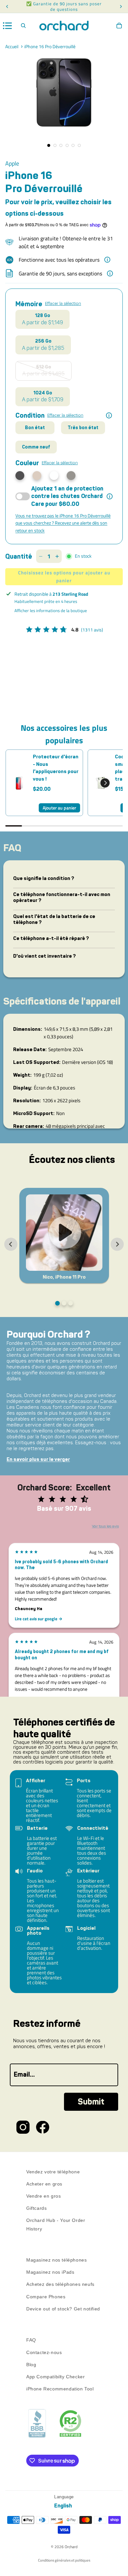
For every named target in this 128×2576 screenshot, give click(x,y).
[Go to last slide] (11, 1244)
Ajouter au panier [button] (59, 808)
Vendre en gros (43, 2196)
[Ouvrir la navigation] (8, 26)
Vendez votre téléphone (53, 2172)
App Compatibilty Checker (55, 2377)
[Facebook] (43, 2127)
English (63, 2506)
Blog (31, 2365)
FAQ (31, 2340)
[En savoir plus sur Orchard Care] (110, 496)
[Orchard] (64, 26)
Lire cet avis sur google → (39, 1619)
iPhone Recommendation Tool (60, 2389)
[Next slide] (117, 1244)
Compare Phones (46, 2297)
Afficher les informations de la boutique (51, 610)
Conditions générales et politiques (64, 2560)
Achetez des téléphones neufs (60, 2285)
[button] (105, 783)
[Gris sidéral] (71, 476)
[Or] (37, 476)
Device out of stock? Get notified (63, 2309)
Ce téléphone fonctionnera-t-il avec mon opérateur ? (62, 897)
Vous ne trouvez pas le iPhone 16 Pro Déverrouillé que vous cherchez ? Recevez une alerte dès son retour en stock (63, 523)
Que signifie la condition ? (44, 878)
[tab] (57, 1303)
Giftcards (36, 2208)
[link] (19, 783)
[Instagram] (23, 2127)
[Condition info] (109, 415)
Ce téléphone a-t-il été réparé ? (51, 938)
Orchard (71, 2547)
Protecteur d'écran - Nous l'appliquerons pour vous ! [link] (56, 768)
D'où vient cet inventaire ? (44, 956)
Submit (91, 2102)
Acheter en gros (44, 2184)
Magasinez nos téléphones (56, 2260)
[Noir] (20, 476)
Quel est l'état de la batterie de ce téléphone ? (54, 919)
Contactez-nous (44, 2352)
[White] (54, 476)
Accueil (12, 47)
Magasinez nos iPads (50, 2272)
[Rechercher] (23, 26)
